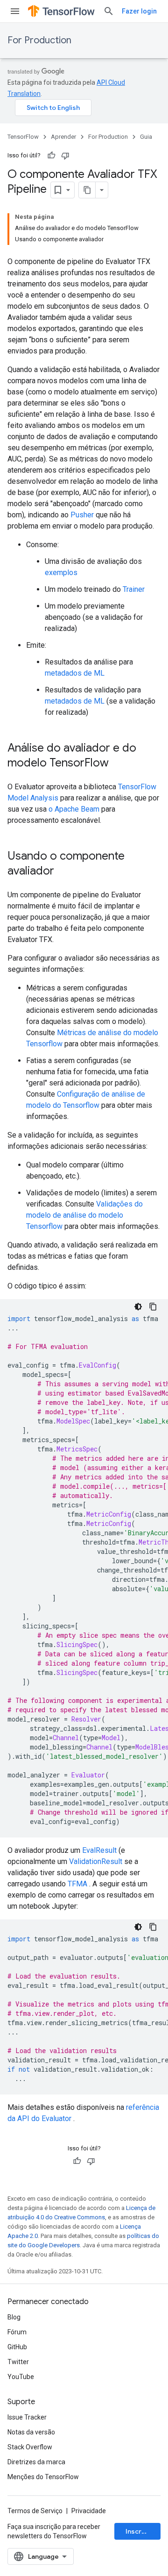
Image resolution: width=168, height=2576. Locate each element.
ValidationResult (96, 1861)
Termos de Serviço (35, 2511)
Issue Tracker (27, 2417)
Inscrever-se (143, 2531)
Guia (146, 137)
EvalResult (99, 1850)
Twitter (18, 2362)
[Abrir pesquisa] (109, 11)
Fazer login (139, 11)
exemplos (61, 573)
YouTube (21, 2377)
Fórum (17, 2332)
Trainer (134, 589)
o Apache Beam (74, 809)
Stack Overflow (30, 2447)
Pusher (82, 515)
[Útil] (51, 156)
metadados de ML (75, 673)
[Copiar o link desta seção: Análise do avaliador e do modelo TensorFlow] (118, 764)
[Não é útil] (65, 156)
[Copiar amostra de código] (153, 1307)
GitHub (17, 2347)
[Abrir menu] (15, 11)
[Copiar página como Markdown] (87, 190)
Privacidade (89, 2511)
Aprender (63, 137)
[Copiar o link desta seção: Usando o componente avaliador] (63, 872)
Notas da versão (31, 2432)
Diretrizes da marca (36, 2462)
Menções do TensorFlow (43, 2477)
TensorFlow (23, 137)
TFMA (77, 1884)
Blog (14, 2317)
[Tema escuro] (138, 1307)
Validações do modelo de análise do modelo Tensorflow (84, 1215)
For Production (39, 40)
